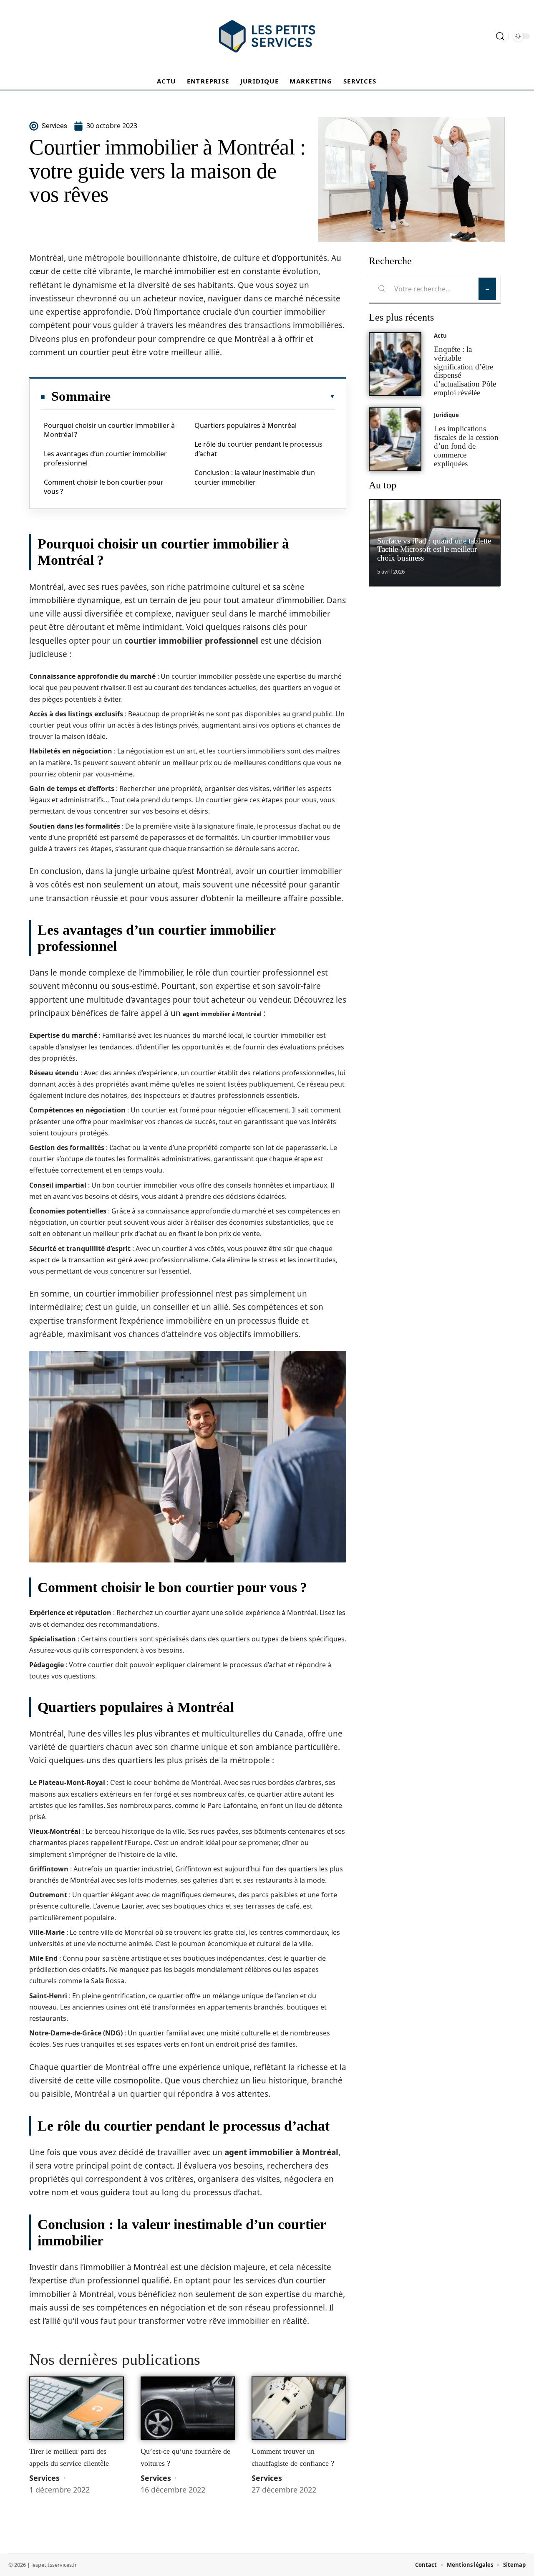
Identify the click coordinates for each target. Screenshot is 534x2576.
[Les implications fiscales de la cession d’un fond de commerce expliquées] (395, 439)
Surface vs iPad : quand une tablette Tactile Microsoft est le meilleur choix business (434, 550)
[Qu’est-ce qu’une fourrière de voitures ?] (188, 2408)
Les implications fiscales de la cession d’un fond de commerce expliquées (466, 446)
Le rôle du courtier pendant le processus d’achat (258, 449)
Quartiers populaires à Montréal (246, 425)
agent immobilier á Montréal (222, 1014)
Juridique (446, 415)
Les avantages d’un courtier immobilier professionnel (105, 458)
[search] (500, 36)
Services (44, 2478)
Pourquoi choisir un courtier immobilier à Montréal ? (109, 430)
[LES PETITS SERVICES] (267, 36)
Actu (440, 336)
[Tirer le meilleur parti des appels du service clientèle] (77, 2408)
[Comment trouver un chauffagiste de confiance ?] (299, 2408)
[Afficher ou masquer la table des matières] (223, 397)
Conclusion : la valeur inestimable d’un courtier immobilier (255, 477)
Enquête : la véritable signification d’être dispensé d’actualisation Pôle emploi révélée (465, 371)
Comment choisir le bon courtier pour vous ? (104, 487)
